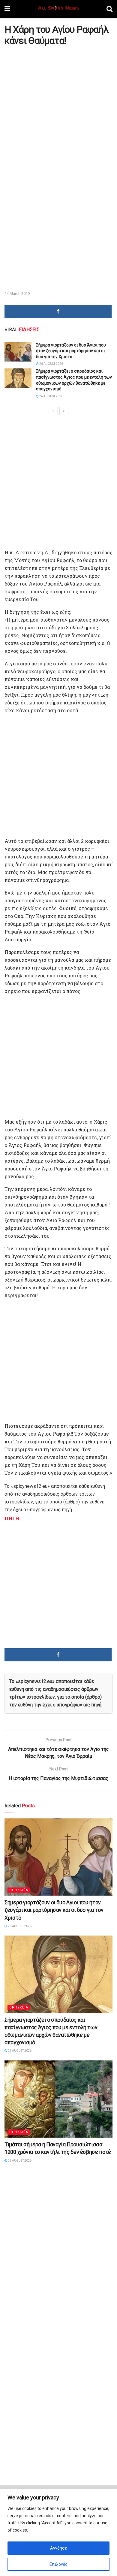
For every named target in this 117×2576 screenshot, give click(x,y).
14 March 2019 (17, 294)
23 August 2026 (19, 2161)
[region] (58, 2532)
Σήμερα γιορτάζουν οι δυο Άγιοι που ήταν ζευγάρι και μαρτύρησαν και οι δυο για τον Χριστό (71, 351)
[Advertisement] (58, 108)
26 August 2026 (51, 364)
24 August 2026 (51, 396)
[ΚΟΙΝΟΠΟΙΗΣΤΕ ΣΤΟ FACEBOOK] (58, 311)
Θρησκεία (19, 1890)
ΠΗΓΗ (12, 1518)
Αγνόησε (58, 2548)
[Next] (64, 411)
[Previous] (53, 411)
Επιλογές (58, 2564)
